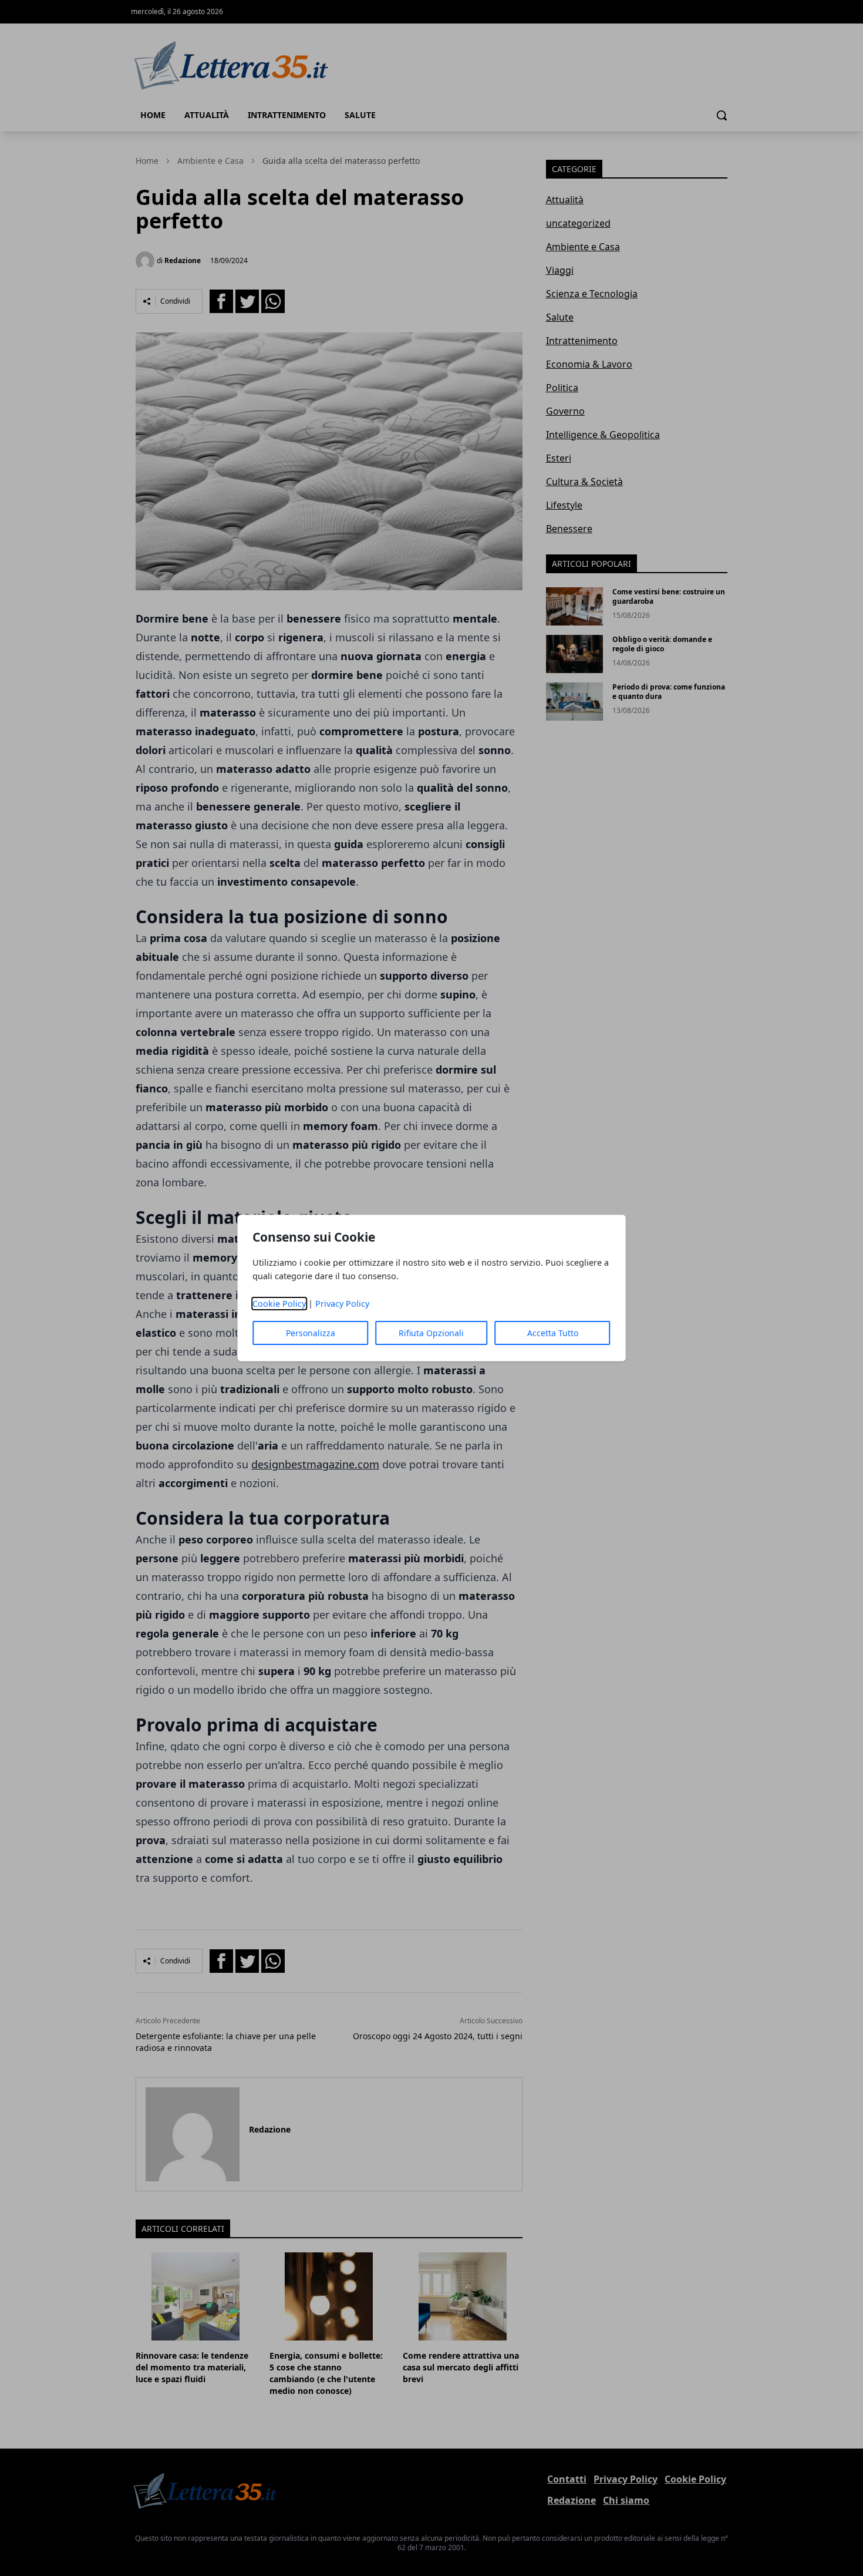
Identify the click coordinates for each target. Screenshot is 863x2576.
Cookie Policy (279, 1304)
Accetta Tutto (553, 1333)
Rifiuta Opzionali (431, 1333)
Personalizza (311, 1333)
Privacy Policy (342, 1304)
